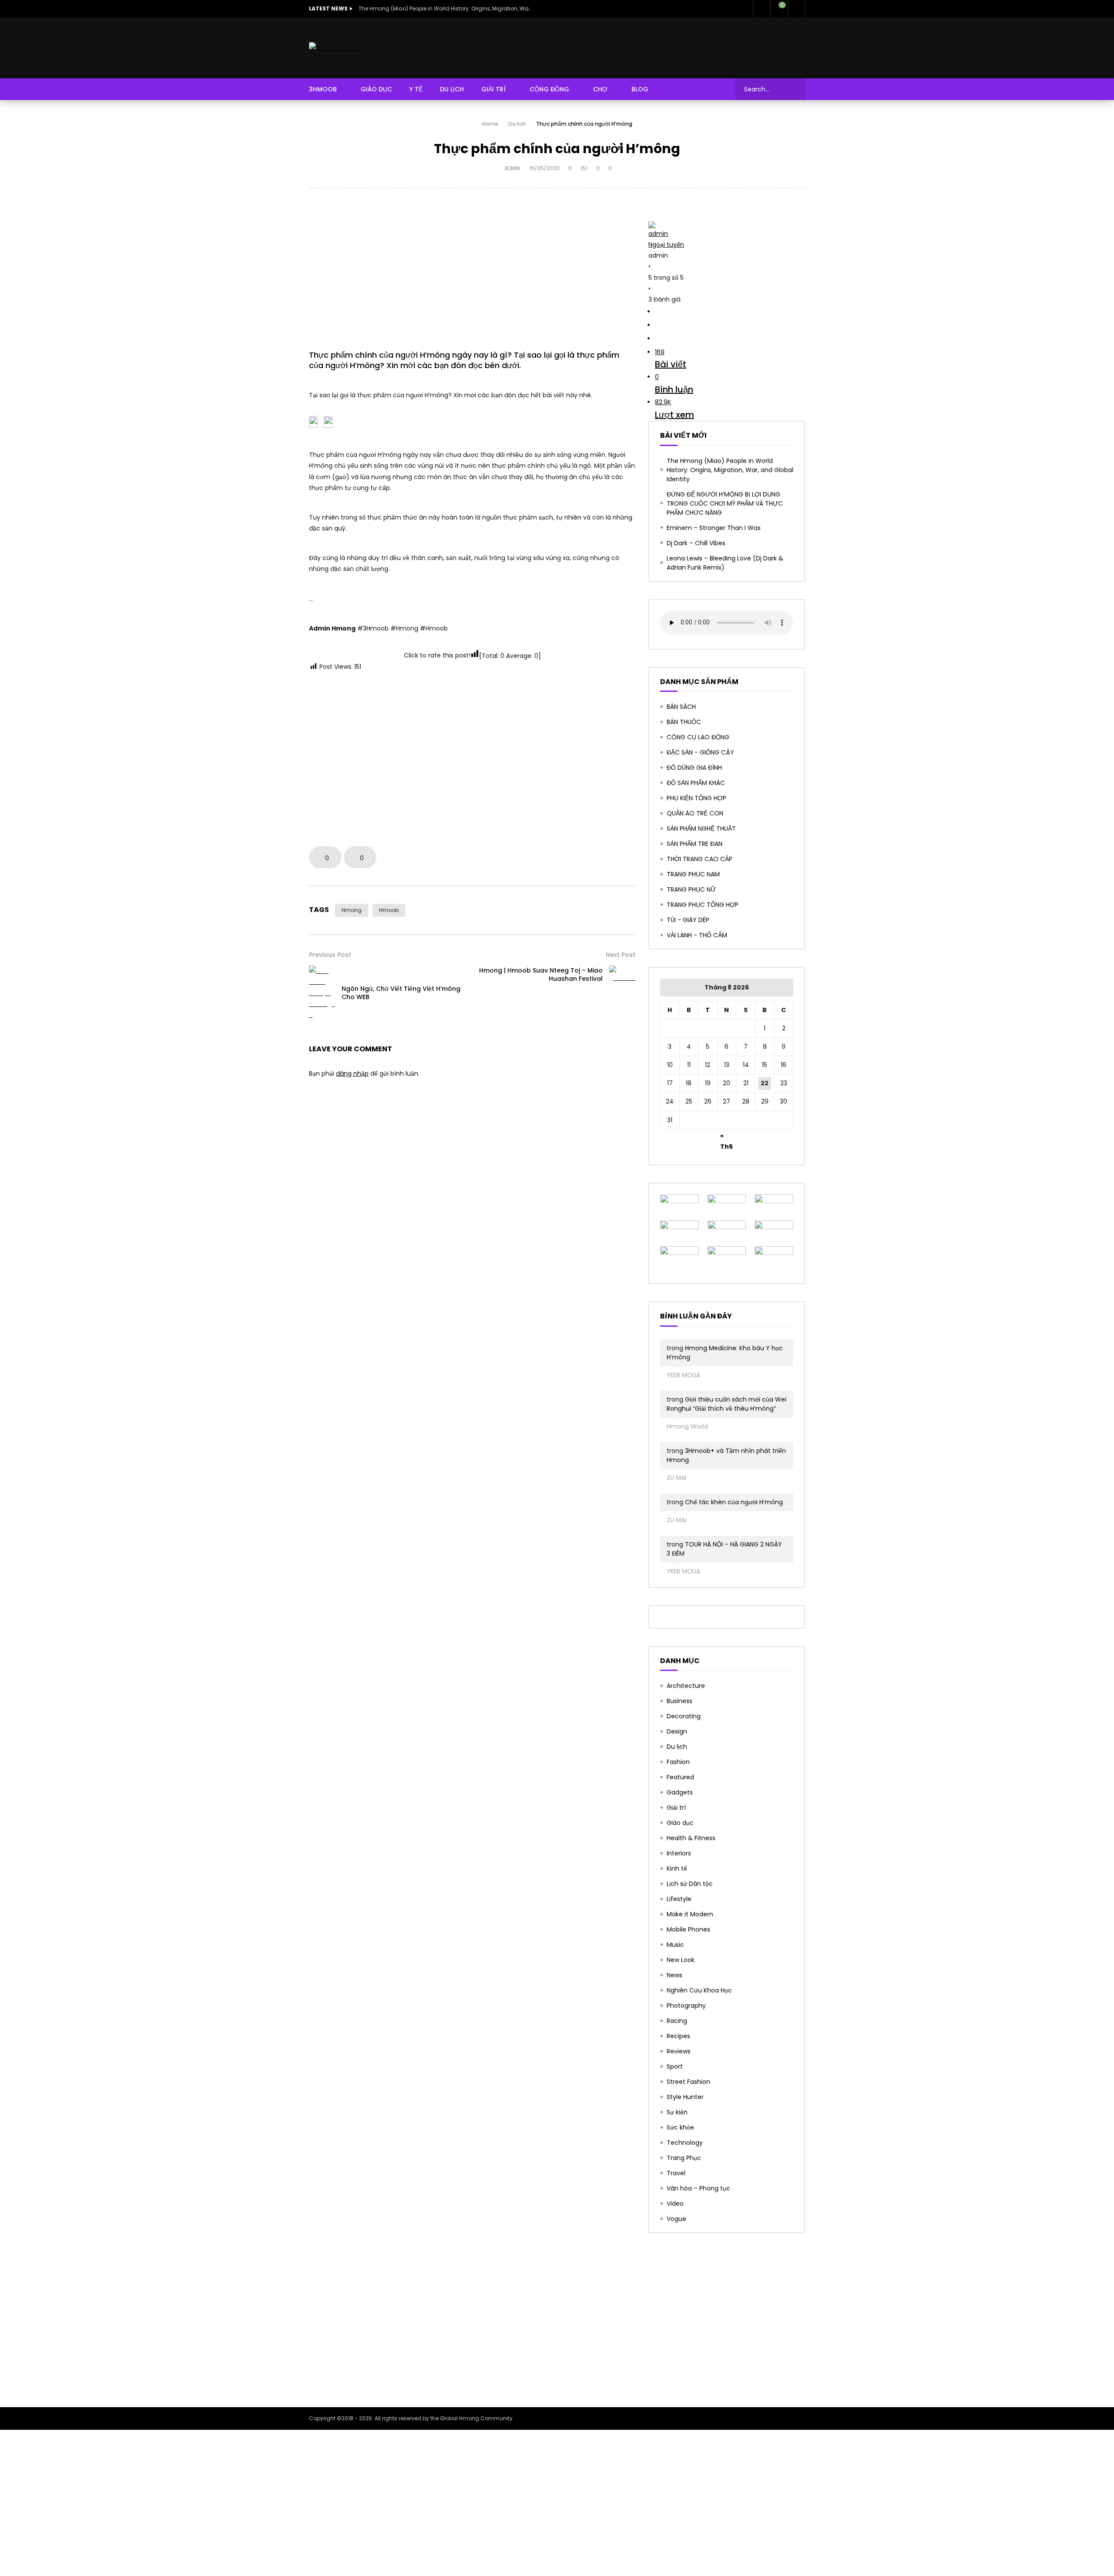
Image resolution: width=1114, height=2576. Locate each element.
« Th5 (726, 1137)
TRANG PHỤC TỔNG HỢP (703, 905)
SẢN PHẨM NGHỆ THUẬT (701, 828)
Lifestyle (679, 1899)
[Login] (796, 9)
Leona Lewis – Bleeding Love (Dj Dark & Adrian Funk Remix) (725, 563)
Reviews (679, 2051)
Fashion (678, 1762)
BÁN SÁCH (681, 707)
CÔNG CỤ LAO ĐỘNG (698, 737)
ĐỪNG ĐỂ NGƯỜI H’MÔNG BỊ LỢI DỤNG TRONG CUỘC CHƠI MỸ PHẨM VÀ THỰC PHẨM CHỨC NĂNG (725, 503)
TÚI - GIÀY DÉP (688, 920)
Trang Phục (684, 2158)
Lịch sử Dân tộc (690, 1884)
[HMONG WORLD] (336, 48)
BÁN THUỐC (684, 722)
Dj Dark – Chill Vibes (696, 543)
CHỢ (600, 89)
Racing (677, 2021)
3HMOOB (323, 89)
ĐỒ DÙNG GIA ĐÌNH (694, 768)
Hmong (352, 910)
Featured (680, 1777)
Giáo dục (680, 1823)
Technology (685, 2143)
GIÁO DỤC (376, 89)
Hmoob (389, 910)
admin (512, 168)
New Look (681, 1960)
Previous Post (330, 955)
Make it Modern (690, 1914)
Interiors (679, 1853)
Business (679, 1701)
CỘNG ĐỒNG (549, 89)
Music (675, 1945)
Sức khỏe (680, 2127)
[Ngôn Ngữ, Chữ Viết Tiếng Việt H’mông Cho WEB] (322, 993)
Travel (676, 2173)
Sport (675, 2066)
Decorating (684, 1716)
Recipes (678, 2036)
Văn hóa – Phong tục (698, 2188)
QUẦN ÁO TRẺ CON (695, 813)
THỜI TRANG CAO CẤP (700, 859)
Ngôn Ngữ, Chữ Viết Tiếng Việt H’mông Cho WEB (401, 993)
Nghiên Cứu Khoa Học (699, 1990)
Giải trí (676, 1808)
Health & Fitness (691, 1838)
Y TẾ (416, 89)
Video (675, 2204)
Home (490, 124)
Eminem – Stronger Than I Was (714, 528)
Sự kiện (677, 2112)
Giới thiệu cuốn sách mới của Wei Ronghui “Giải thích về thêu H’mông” (726, 1404)
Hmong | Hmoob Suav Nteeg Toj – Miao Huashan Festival (541, 974)
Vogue (676, 2219)
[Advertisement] (472, 272)
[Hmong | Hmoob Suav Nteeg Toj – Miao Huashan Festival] (622, 974)
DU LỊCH (452, 89)
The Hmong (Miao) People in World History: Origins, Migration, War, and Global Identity (446, 8)
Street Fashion (688, 2082)
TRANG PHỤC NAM (693, 874)
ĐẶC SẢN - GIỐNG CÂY (700, 752)
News (674, 1975)
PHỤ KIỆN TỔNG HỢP (696, 798)
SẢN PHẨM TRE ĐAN (695, 844)
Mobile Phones (688, 1929)
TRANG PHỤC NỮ (691, 889)
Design (677, 1731)
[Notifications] (762, 9)
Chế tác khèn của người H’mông (734, 1502)
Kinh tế (677, 1868)
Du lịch (517, 124)
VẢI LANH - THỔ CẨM (697, 935)
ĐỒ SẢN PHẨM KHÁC (696, 783)
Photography (686, 2006)
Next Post (621, 955)
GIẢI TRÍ (493, 89)
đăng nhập (352, 1073)
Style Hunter (685, 2097)
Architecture (686, 1686)
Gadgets (680, 1792)
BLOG (640, 89)
